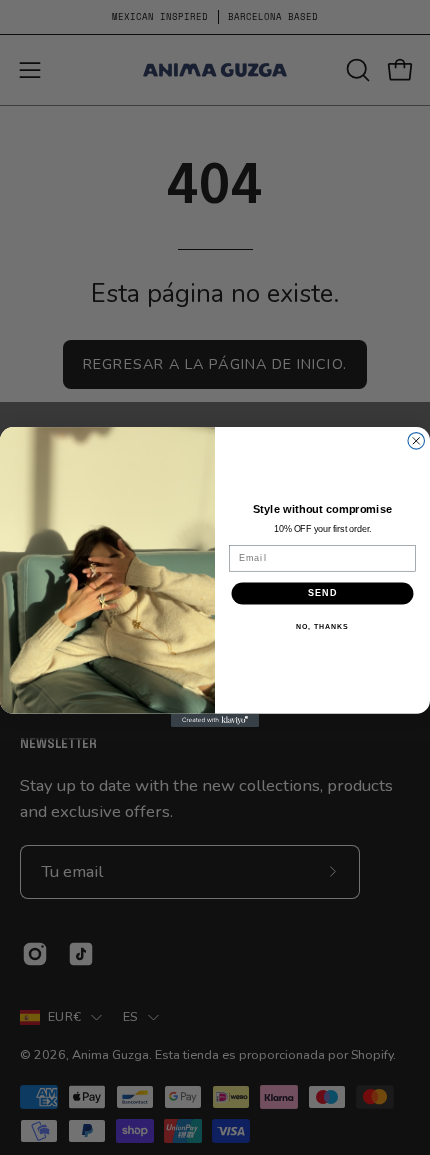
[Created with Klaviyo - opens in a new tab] (215, 720)
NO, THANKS (322, 627)
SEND (323, 593)
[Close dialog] (416, 441)
